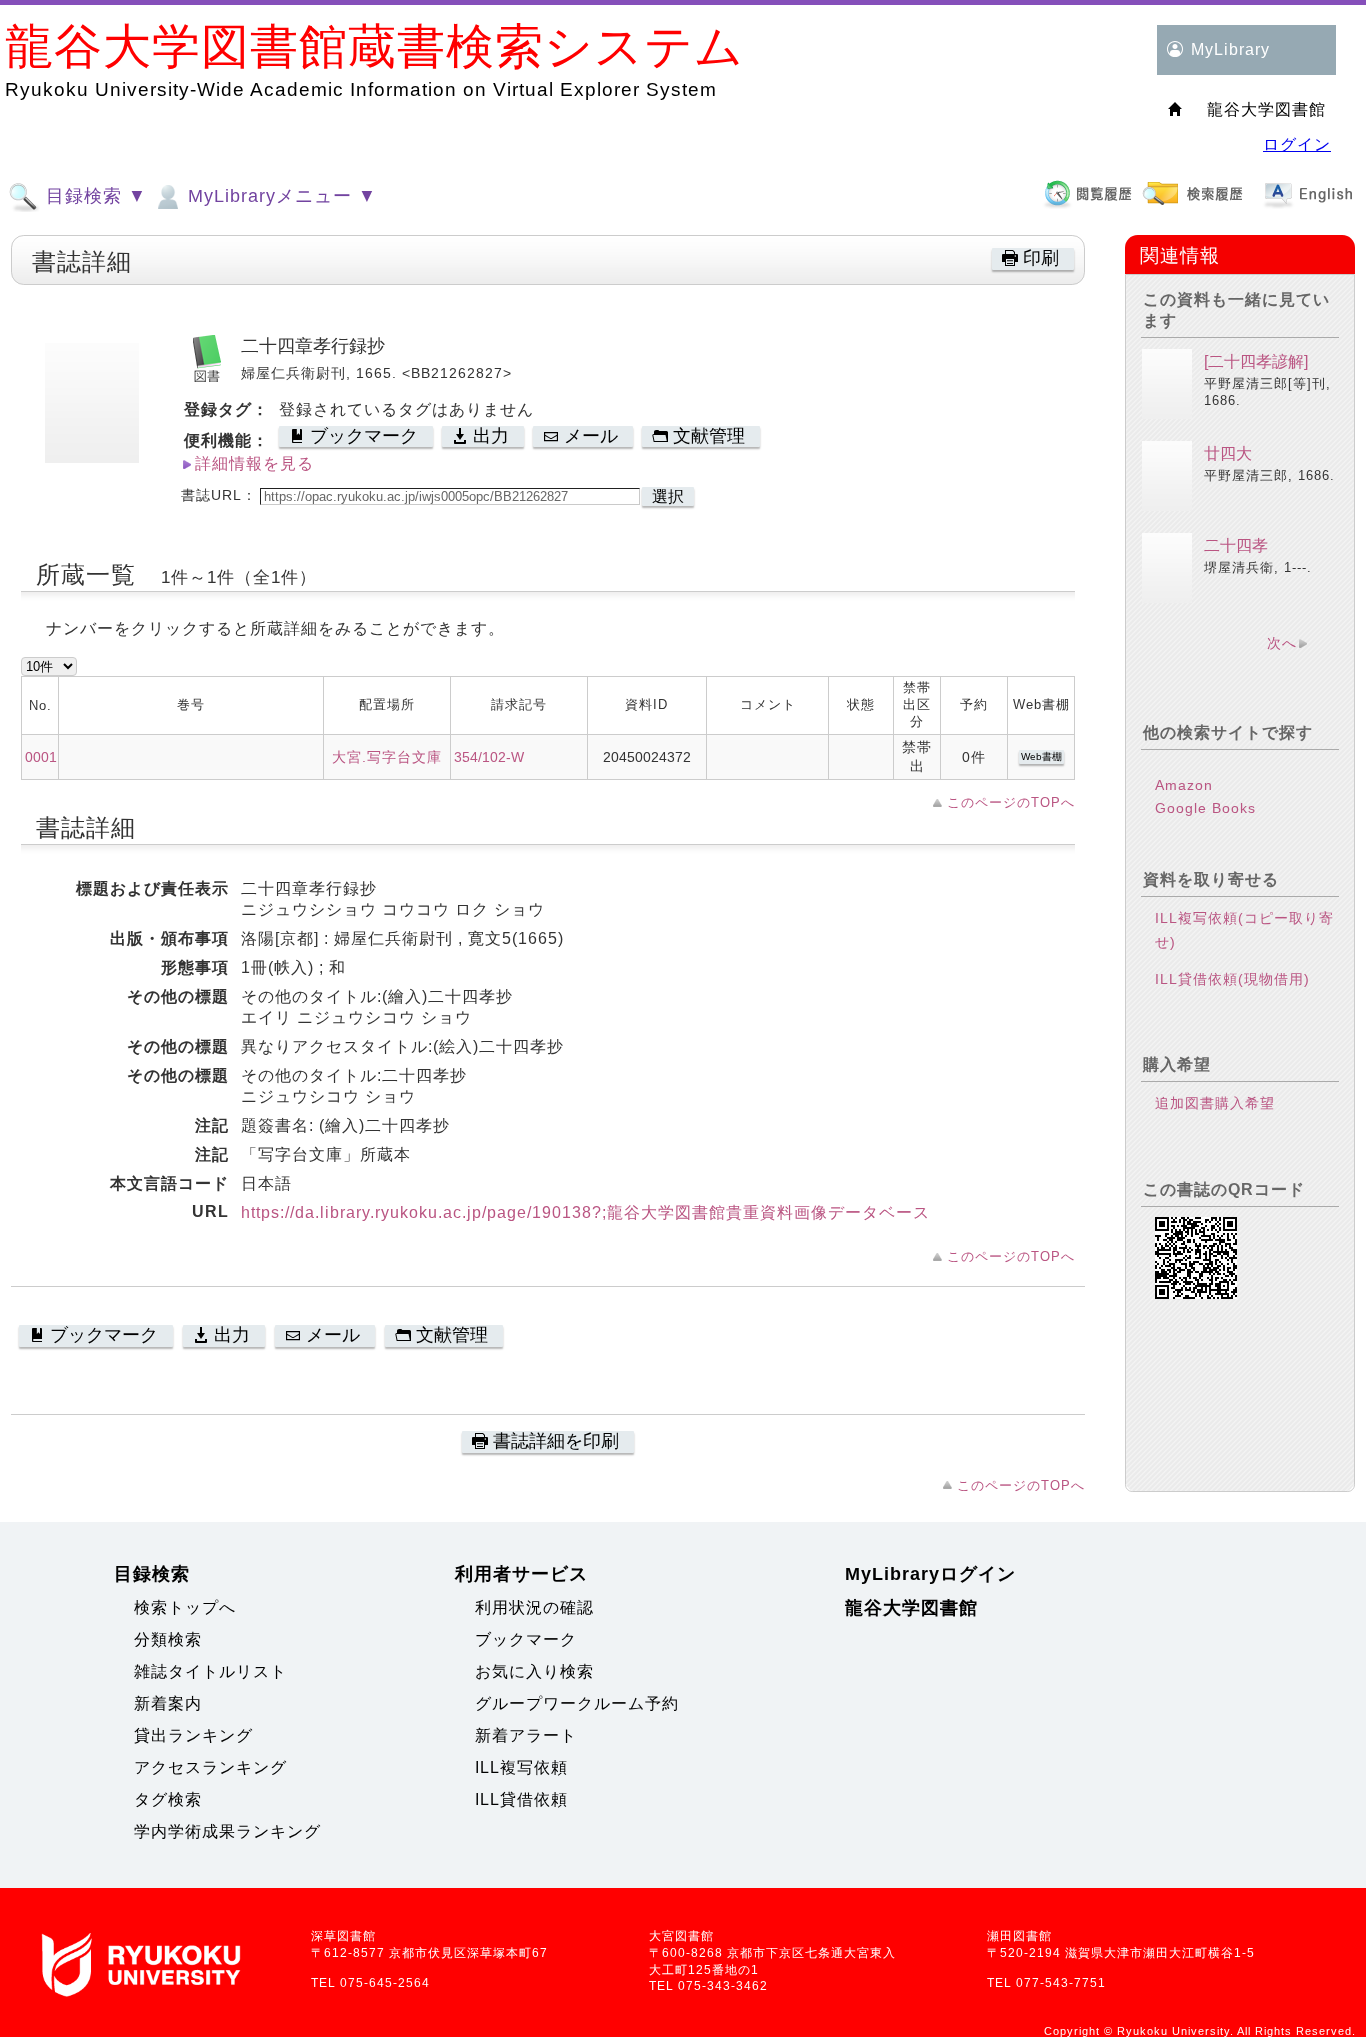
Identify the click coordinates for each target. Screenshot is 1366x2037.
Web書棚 (1041, 756)
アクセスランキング (210, 1767)
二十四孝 (1236, 545)
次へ (1282, 643)
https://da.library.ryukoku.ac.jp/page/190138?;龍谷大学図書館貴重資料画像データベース (585, 1212)
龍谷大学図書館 (911, 1608)
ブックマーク (526, 1639)
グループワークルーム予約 (577, 1703)
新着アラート (526, 1735)
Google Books (1205, 808)
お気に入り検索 (534, 1671)
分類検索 (168, 1639)
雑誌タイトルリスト (210, 1671)
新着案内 (168, 1703)
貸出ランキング (193, 1735)
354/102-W (489, 757)
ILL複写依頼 (521, 1767)
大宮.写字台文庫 (387, 757)
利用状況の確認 (534, 1607)
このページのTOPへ (1011, 802)
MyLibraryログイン (930, 1574)
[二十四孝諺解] (1256, 361)
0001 (41, 757)
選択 (668, 496)
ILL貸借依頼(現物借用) (1232, 979)
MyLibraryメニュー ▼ (279, 196)
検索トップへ (185, 1607)
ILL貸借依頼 (521, 1799)
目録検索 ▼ (93, 196)
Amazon (1184, 785)
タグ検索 (168, 1799)
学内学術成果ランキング (227, 1831)
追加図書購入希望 (1215, 1103)
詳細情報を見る (254, 463)
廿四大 (1228, 453)
